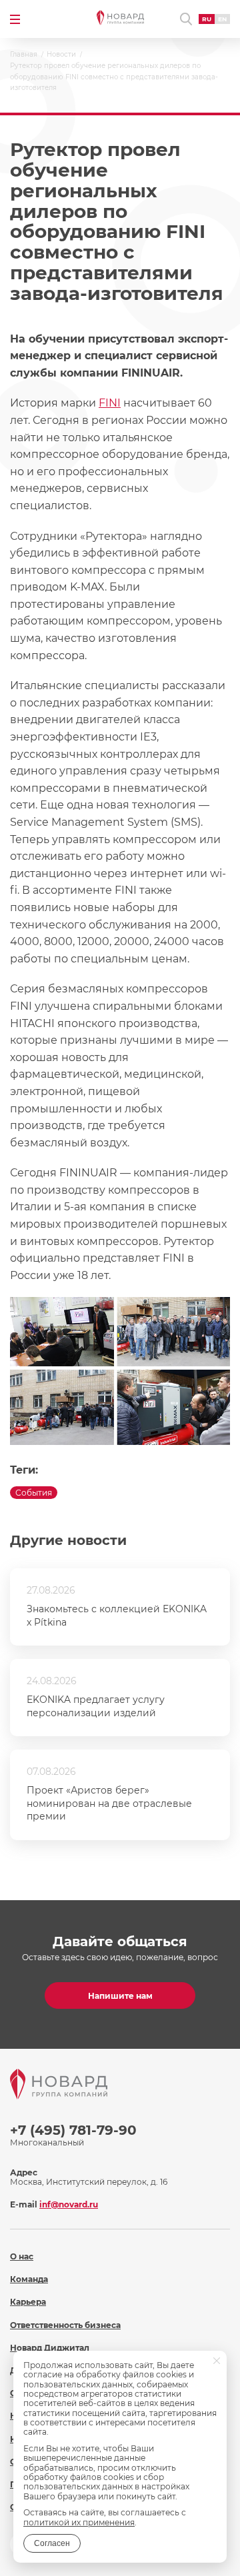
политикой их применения (79, 2522)
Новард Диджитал (50, 2348)
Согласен (52, 2543)
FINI (110, 403)
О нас (22, 2256)
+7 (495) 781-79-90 (73, 2130)
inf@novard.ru (69, 2204)
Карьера (28, 2302)
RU (207, 19)
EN (222, 19)
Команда (29, 2279)
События (34, 1493)
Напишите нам (120, 1996)
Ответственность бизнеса (65, 2325)
